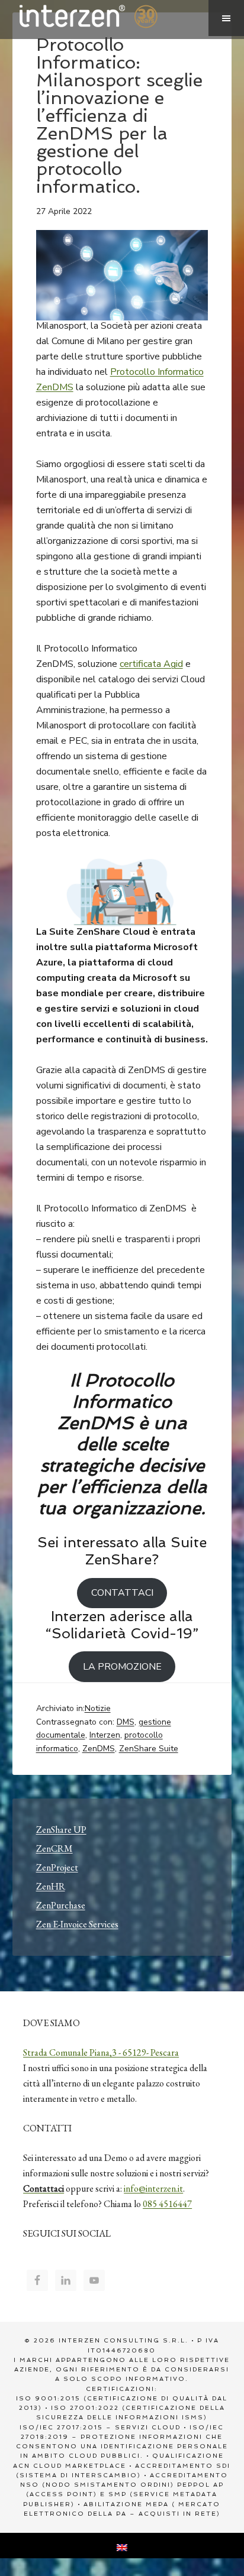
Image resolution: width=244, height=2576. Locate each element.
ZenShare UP (61, 1830)
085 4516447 (167, 2204)
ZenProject (57, 1867)
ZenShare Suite (149, 1749)
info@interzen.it (153, 2188)
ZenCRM (54, 1848)
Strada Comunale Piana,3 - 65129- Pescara (101, 2052)
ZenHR (51, 1886)
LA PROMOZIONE (122, 1667)
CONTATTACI (122, 1593)
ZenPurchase (61, 1905)
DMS (126, 1722)
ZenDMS (99, 1749)
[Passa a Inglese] (122, 2546)
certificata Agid (151, 664)
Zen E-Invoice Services (77, 1924)
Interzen (105, 18)
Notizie (98, 1708)
